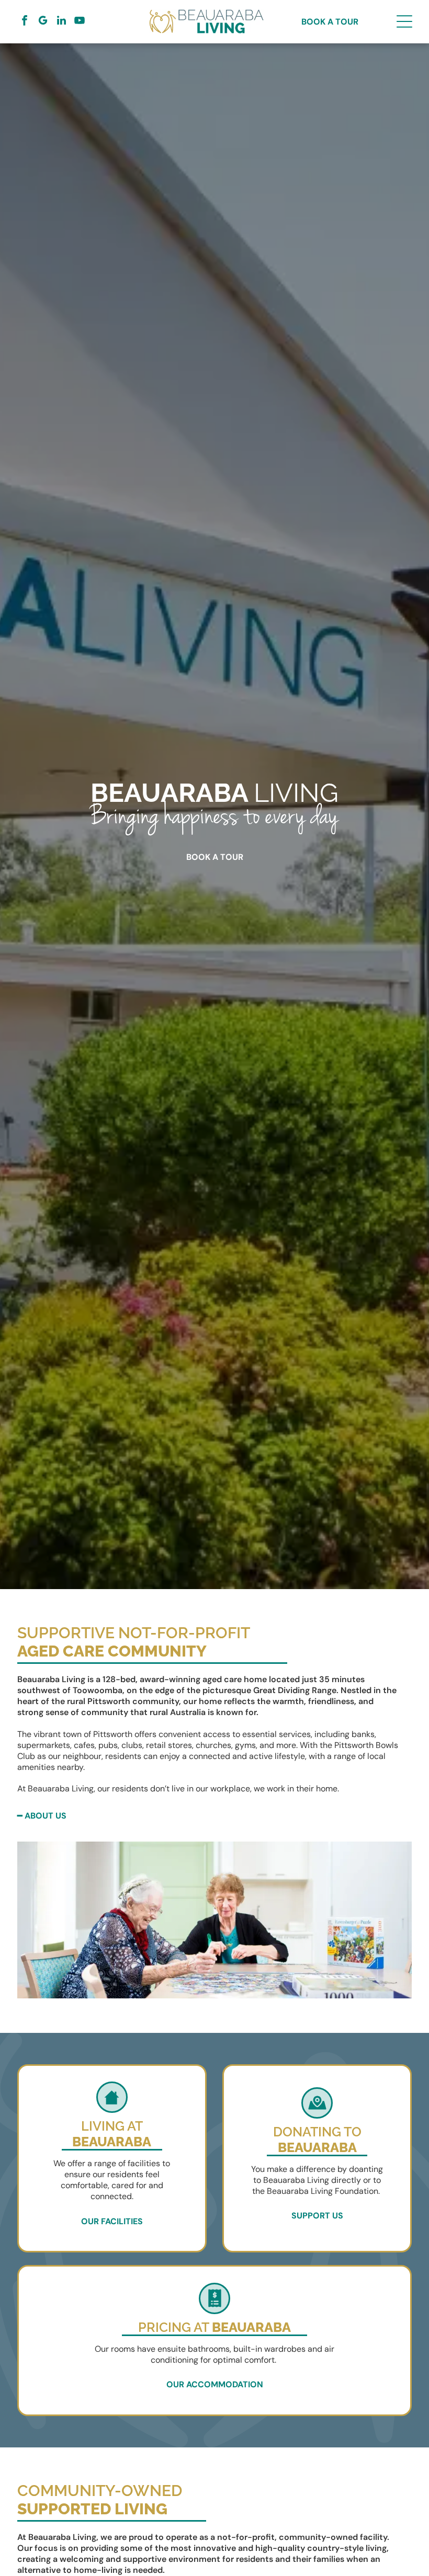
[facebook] (25, 22)
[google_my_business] (43, 22)
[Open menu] (404, 21)
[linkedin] (61, 22)
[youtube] (80, 22)
